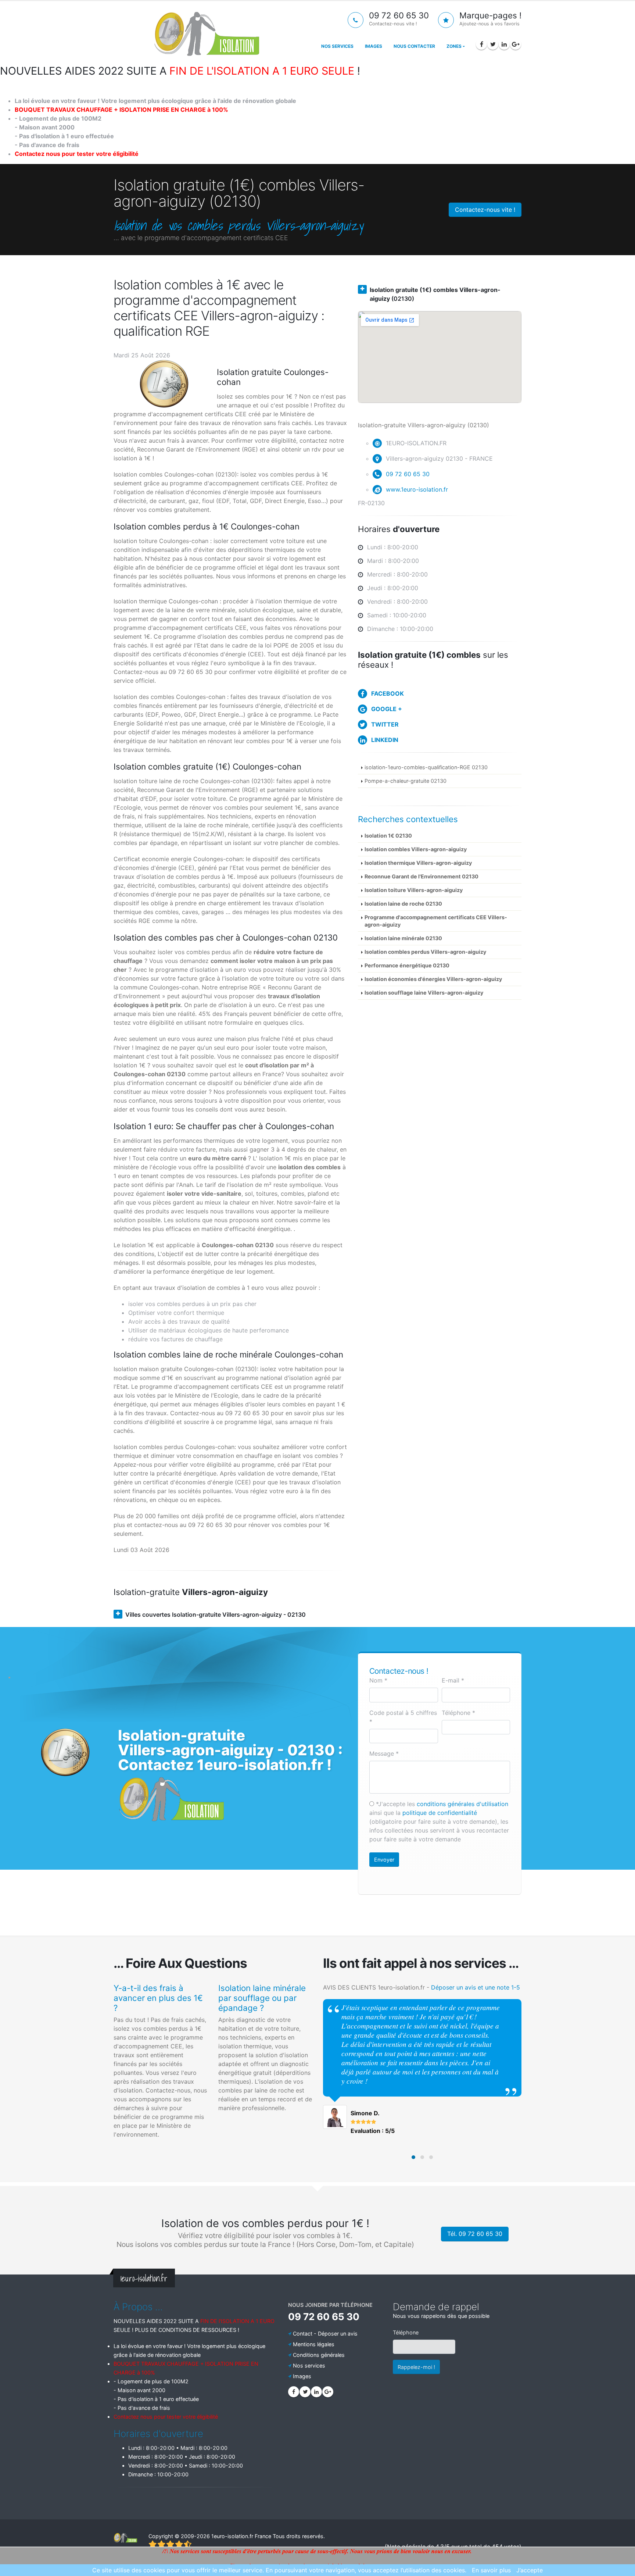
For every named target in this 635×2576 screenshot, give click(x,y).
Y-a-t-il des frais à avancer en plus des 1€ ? (158, 1998)
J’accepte (530, 2570)
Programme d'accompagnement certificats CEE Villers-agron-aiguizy (436, 921)
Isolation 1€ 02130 (388, 836)
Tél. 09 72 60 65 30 (475, 2234)
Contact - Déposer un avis (325, 2334)
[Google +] (516, 44)
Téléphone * (458, 1713)
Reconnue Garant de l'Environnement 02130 (421, 876)
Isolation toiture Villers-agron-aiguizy (414, 890)
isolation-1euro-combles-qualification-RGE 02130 (426, 767)
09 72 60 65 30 (408, 474)
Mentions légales (314, 2344)
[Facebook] (481, 44)
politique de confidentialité (440, 1813)
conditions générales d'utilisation (462, 1804)
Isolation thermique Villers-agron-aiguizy (418, 863)
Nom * (378, 1680)
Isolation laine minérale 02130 (403, 938)
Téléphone (406, 2332)
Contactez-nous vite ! (485, 210)
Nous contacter (414, 46)
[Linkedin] (504, 44)
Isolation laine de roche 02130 (403, 904)
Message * (384, 1753)
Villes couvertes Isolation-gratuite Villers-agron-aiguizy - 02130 (216, 1615)
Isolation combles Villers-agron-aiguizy (416, 849)
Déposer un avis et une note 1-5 (476, 1987)
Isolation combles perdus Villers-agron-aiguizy (425, 952)
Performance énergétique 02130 (407, 965)
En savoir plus (491, 2570)
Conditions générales (319, 2355)
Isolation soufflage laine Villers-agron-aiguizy (424, 993)
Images (374, 46)
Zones (454, 46)
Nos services (337, 46)
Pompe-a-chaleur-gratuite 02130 (406, 781)
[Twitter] (493, 44)
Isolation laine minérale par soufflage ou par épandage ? (262, 1998)
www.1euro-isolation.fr (417, 489)
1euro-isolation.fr (232, 2536)
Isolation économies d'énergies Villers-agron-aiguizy (433, 979)
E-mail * (453, 1680)
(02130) (435, 294)
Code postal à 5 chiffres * (403, 1717)
